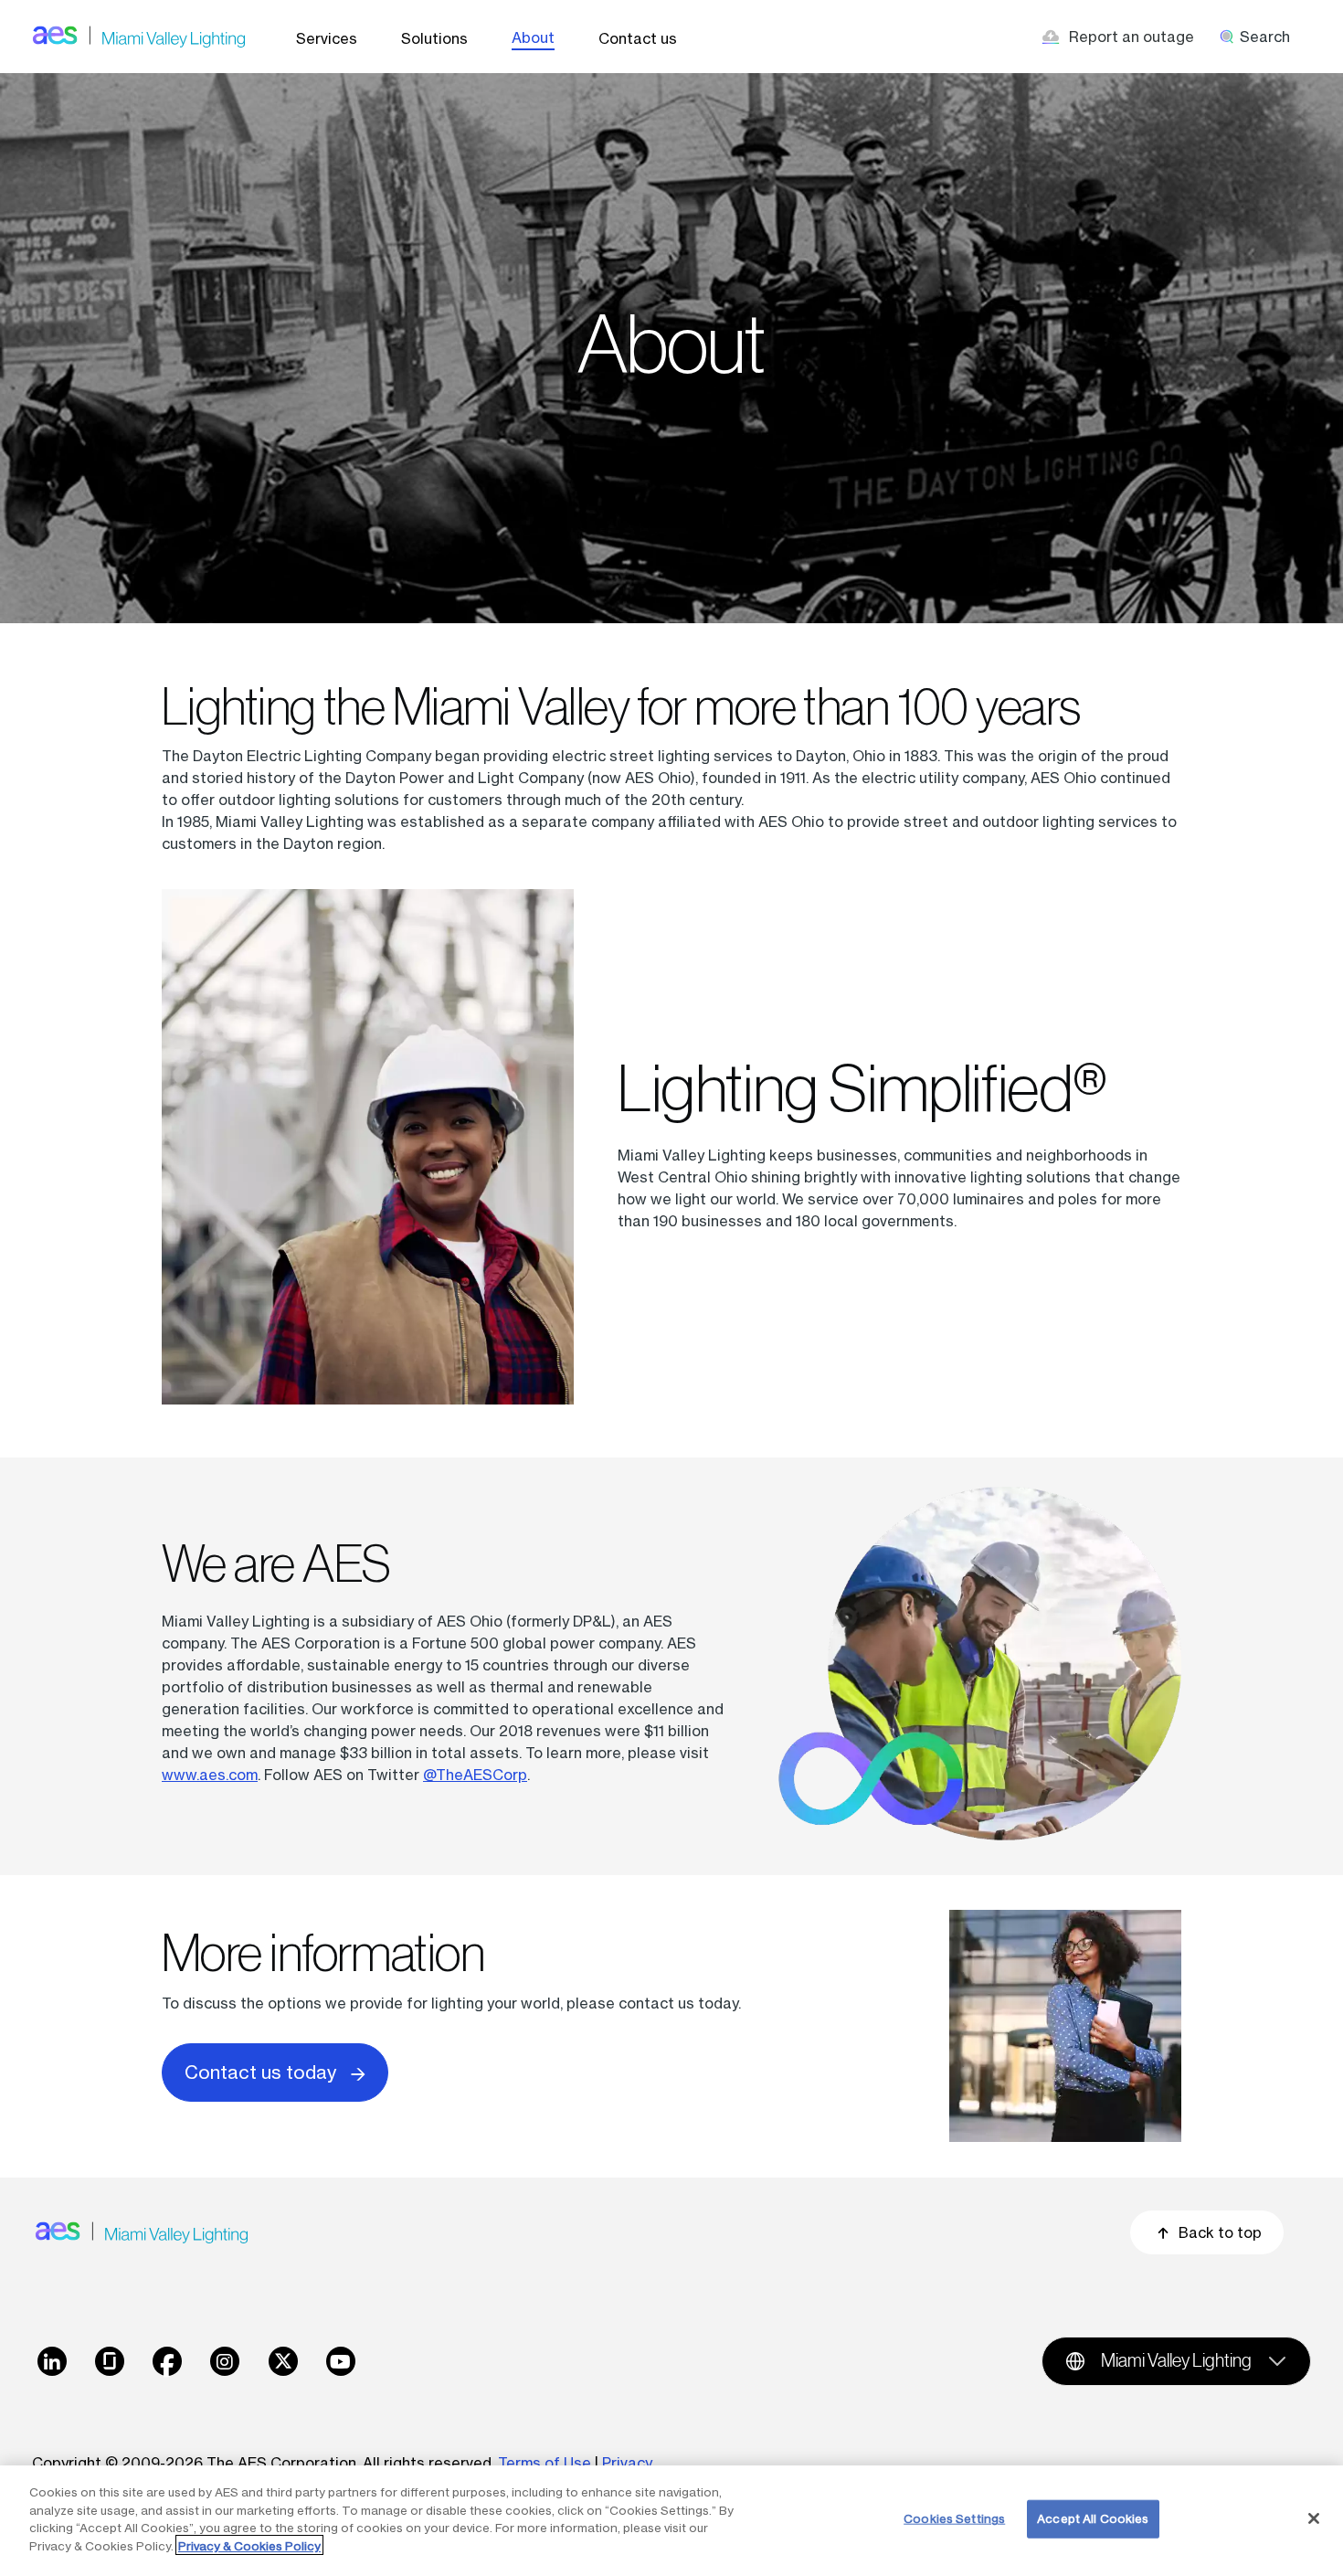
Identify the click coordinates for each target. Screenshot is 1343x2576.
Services (327, 38)
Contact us (638, 38)
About (533, 37)
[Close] (1314, 2518)
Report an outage (1132, 37)
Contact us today (260, 2072)
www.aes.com (210, 1775)
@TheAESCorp (475, 1775)
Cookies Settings (954, 2518)
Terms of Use (545, 2463)
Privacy (629, 2463)
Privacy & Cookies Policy (249, 2545)
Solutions (434, 38)
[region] (671, 2521)
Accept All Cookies (1093, 2518)
